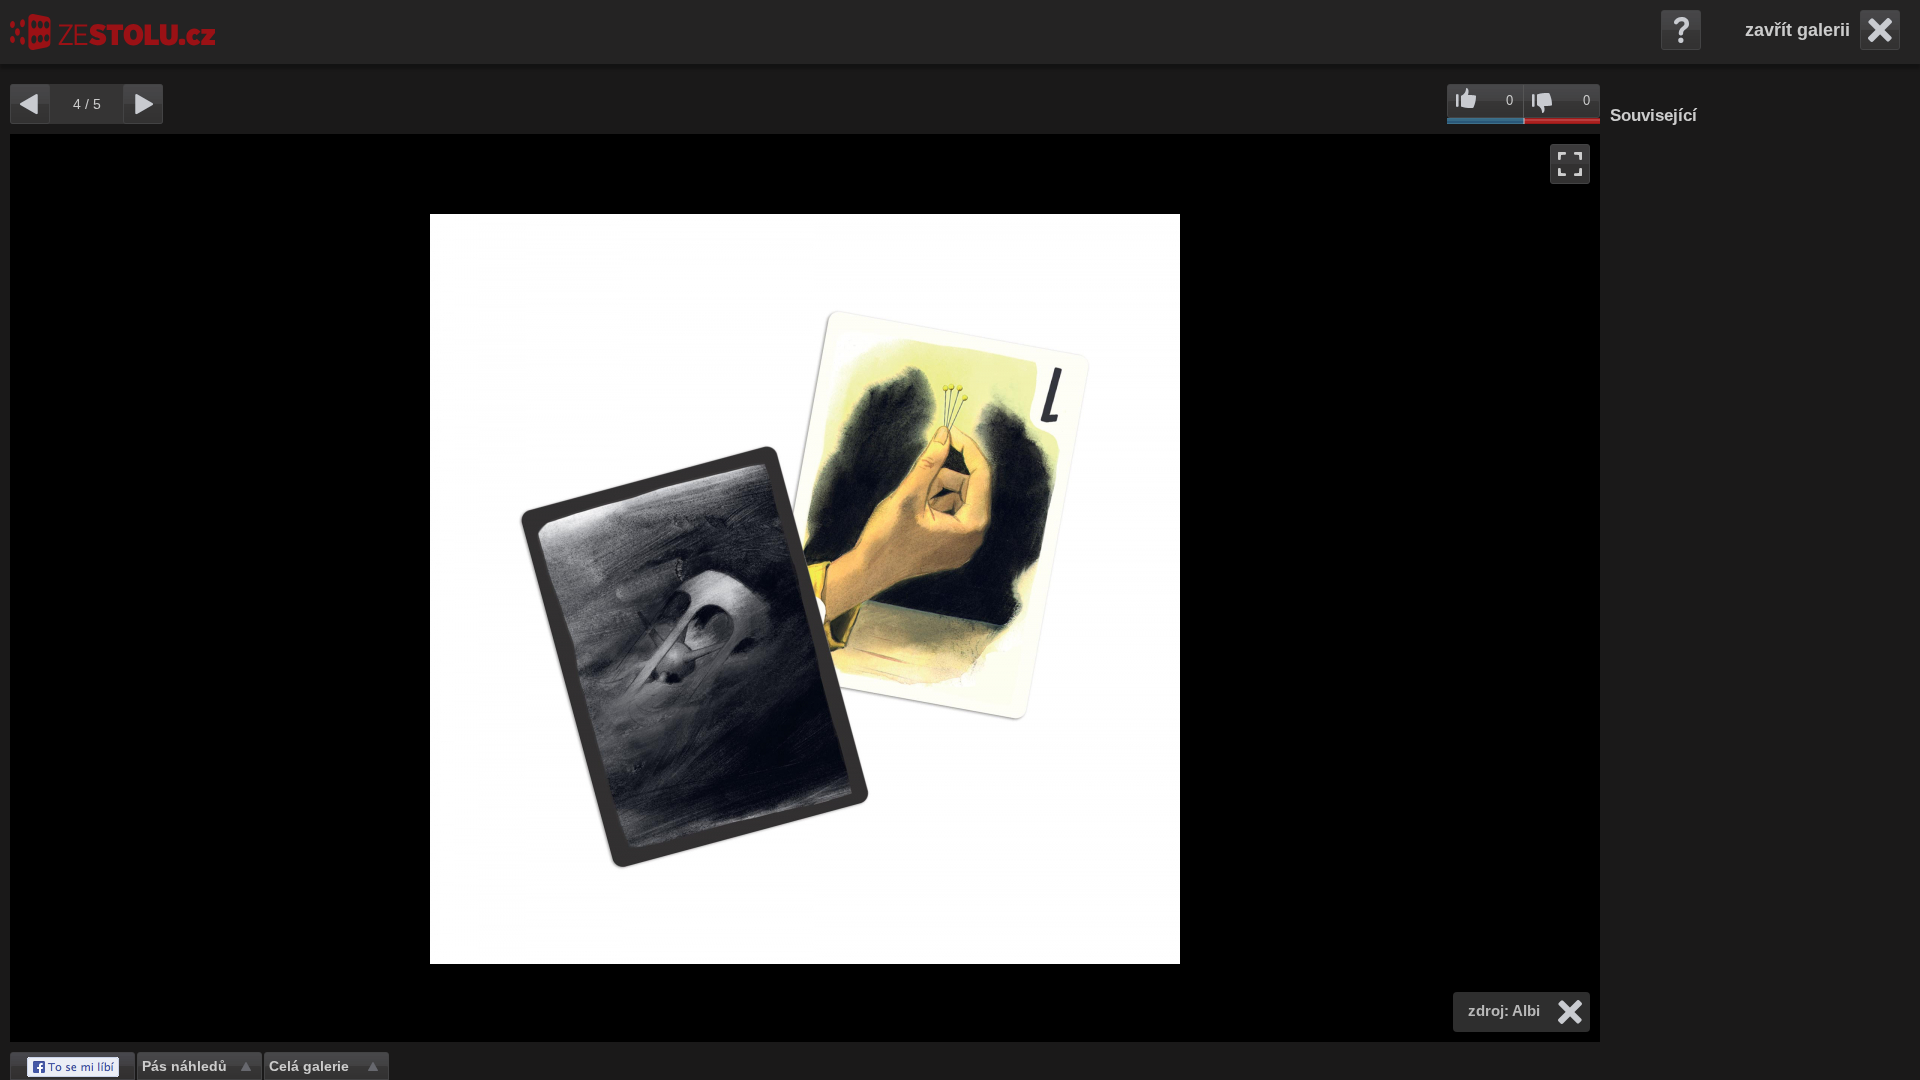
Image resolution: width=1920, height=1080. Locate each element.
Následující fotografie (1202, 588)
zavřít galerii (1797, 30)
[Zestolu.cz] (112, 32)
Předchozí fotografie (407, 588)
